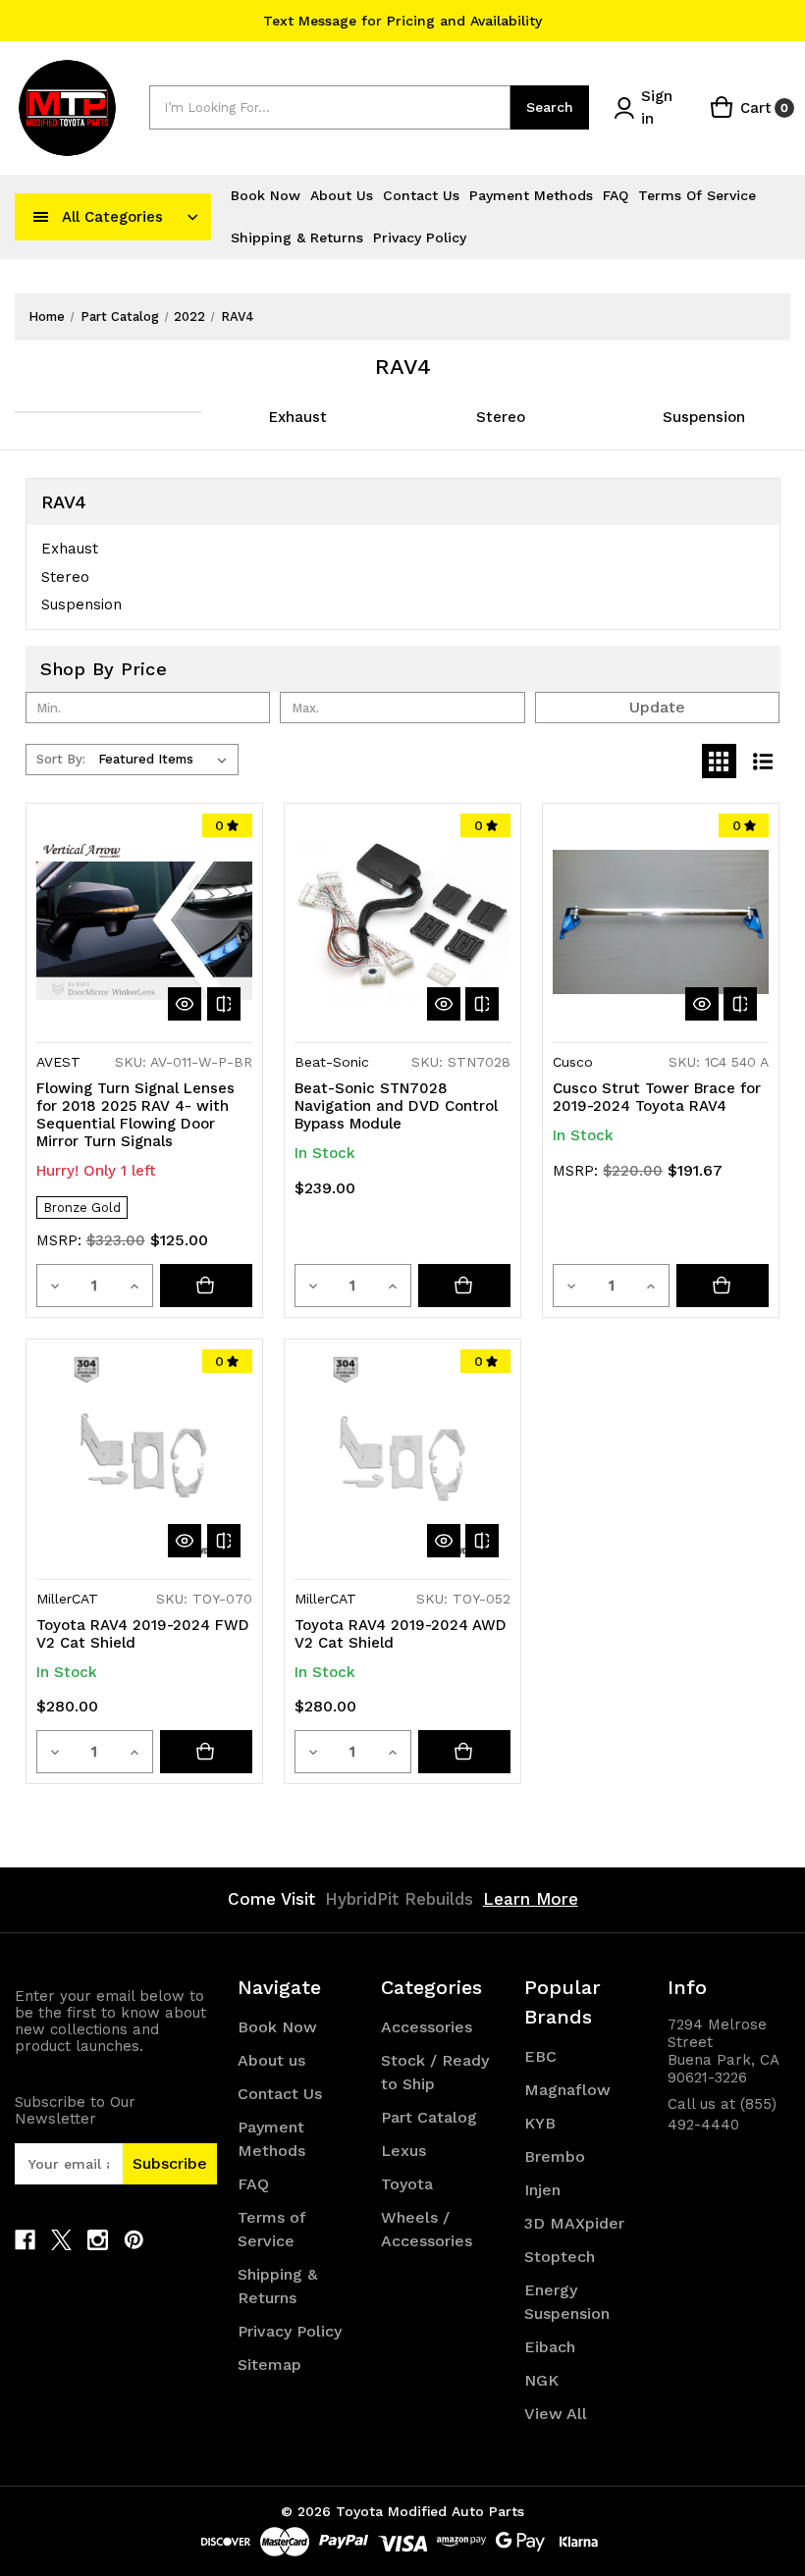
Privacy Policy (420, 237)
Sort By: (61, 759)
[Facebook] (25, 2240)
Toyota (407, 2184)
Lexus (403, 2151)
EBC (540, 2056)
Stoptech (560, 2257)
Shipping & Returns (297, 237)
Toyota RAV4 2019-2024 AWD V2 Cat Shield (401, 1634)
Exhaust (298, 417)
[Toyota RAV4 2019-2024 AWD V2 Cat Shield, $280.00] (402, 1457)
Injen (542, 2190)
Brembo (555, 2156)
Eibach (550, 2347)
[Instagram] (98, 2240)
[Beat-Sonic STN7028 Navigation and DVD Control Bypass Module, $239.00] (402, 921)
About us (342, 195)
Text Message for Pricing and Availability (402, 21)
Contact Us (421, 195)
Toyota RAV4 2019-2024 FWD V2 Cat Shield (143, 1634)
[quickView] (185, 1004)
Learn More (531, 1899)
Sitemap (269, 2365)
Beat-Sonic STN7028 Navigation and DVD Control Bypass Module (396, 1106)
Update (657, 707)
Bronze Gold (82, 1208)
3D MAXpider (574, 2223)
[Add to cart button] (464, 1286)
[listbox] (166, 760)
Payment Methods (531, 195)
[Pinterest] (134, 2240)
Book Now (266, 195)
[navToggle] (41, 217)
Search (550, 107)
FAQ (616, 195)
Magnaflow (567, 2090)
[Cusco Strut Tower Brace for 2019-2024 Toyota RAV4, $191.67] (661, 921)
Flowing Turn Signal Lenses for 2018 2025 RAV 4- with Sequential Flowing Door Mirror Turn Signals (135, 1115)
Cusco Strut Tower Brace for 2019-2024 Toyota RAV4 (657, 1097)
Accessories (427, 2027)
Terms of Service (697, 195)
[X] (61, 2240)
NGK (541, 2380)
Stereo (501, 417)
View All (556, 2414)
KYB (540, 2123)
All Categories (112, 217)
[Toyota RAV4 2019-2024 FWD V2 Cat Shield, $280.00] (144, 1457)
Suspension (704, 417)
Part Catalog (429, 2117)
